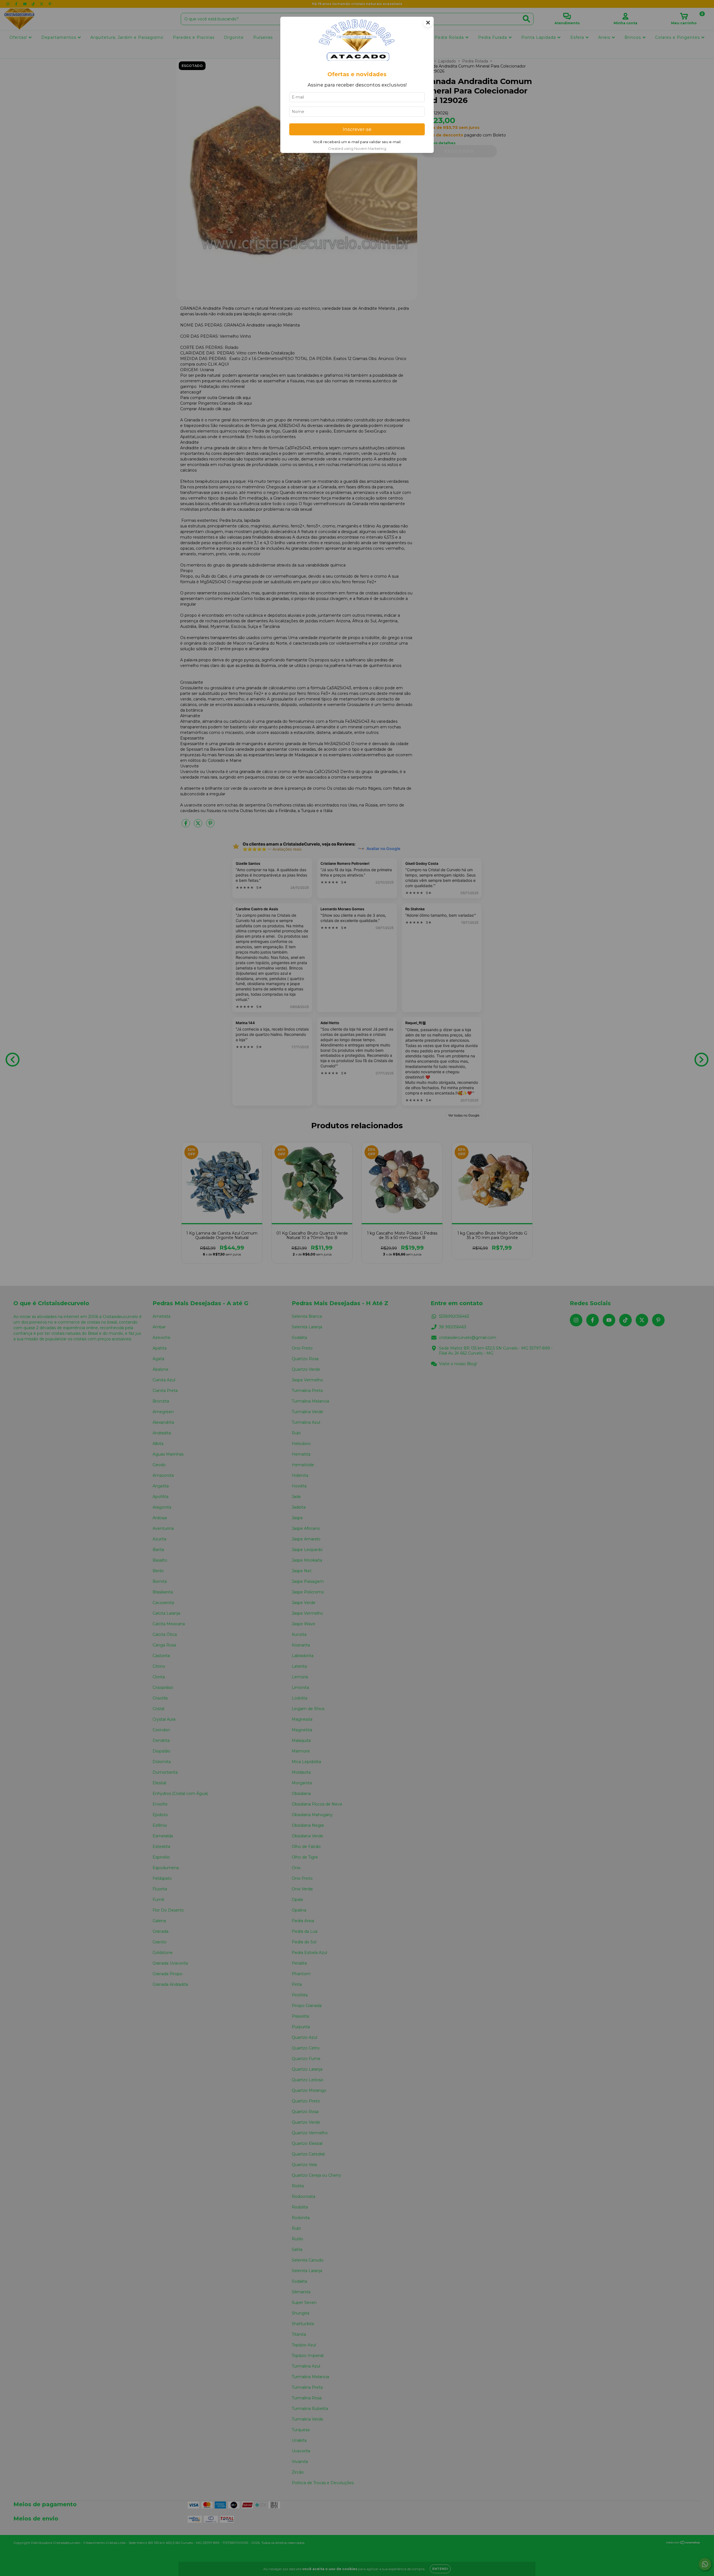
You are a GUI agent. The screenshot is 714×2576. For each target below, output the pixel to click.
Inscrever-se (357, 129)
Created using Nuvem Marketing (357, 149)
